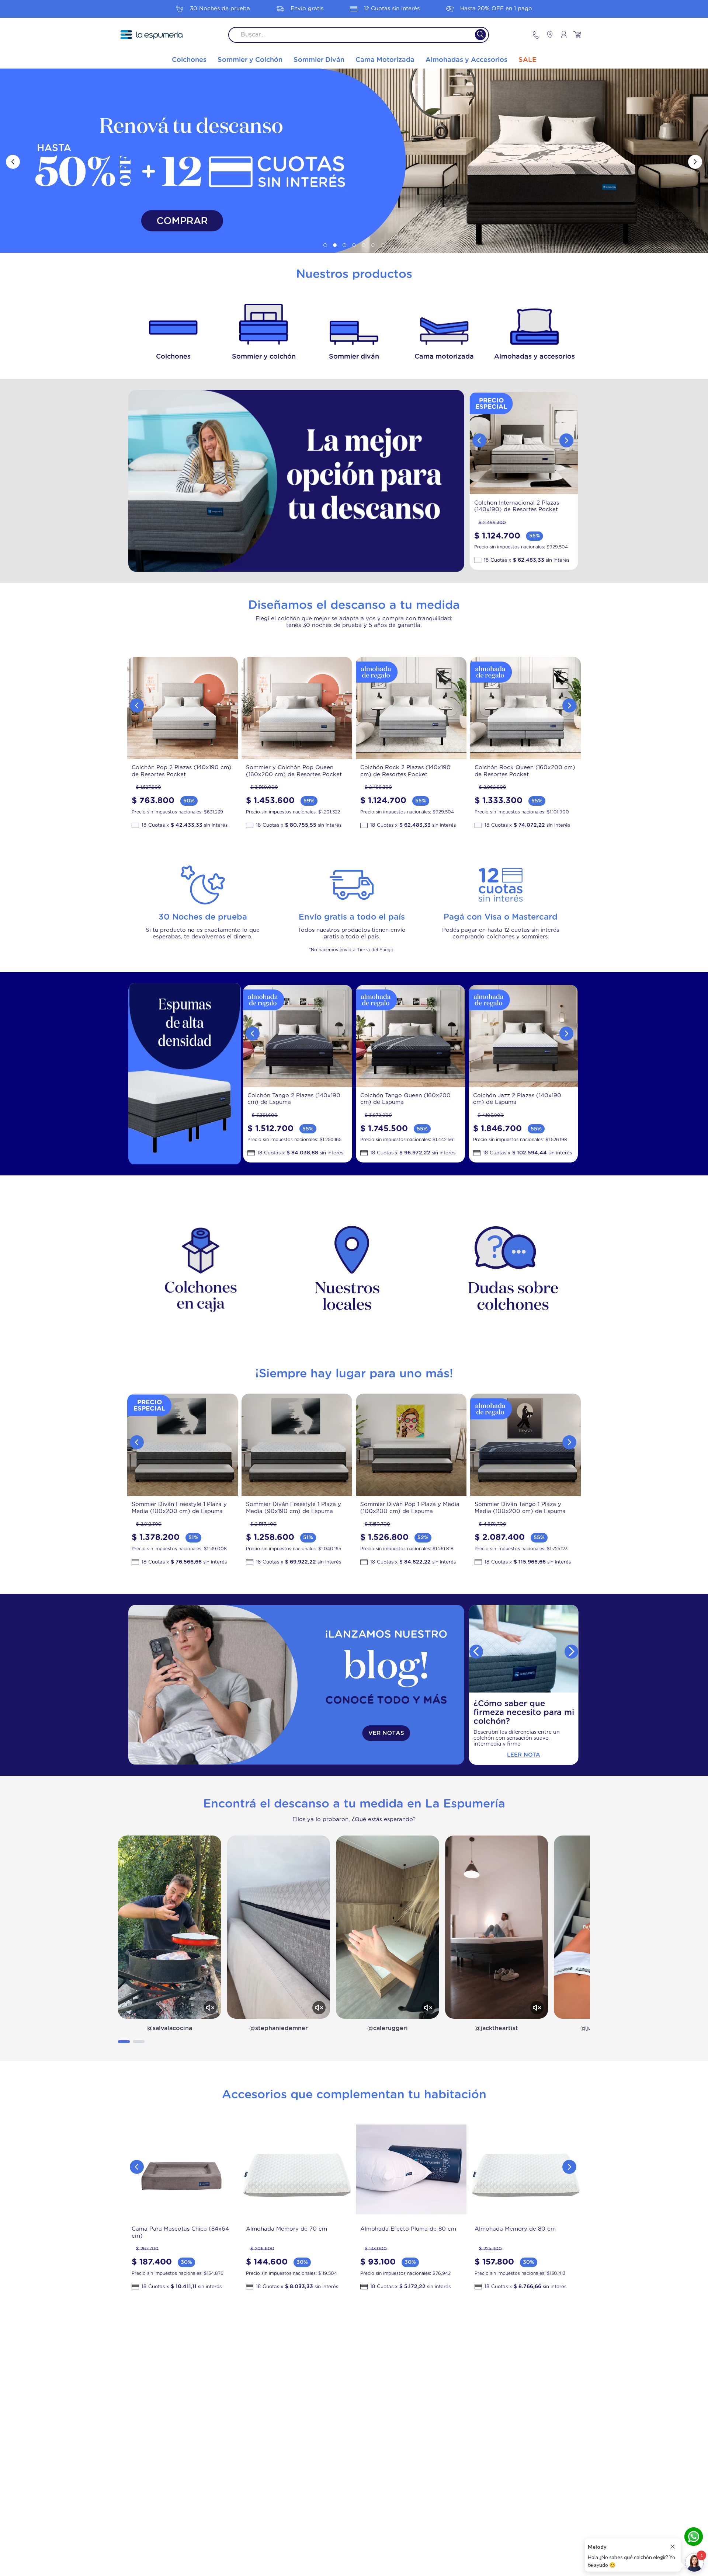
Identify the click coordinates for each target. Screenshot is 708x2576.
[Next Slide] (695, 162)
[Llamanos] (536, 35)
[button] (325, 245)
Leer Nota (524, 1755)
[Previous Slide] (13, 162)
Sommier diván (354, 357)
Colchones (173, 357)
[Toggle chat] (694, 2562)
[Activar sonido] (210, 2008)
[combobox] (359, 35)
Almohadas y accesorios (535, 357)
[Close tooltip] (673, 2547)
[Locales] (546, 35)
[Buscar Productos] (476, 35)
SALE (527, 60)
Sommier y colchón (264, 357)
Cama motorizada (444, 357)
